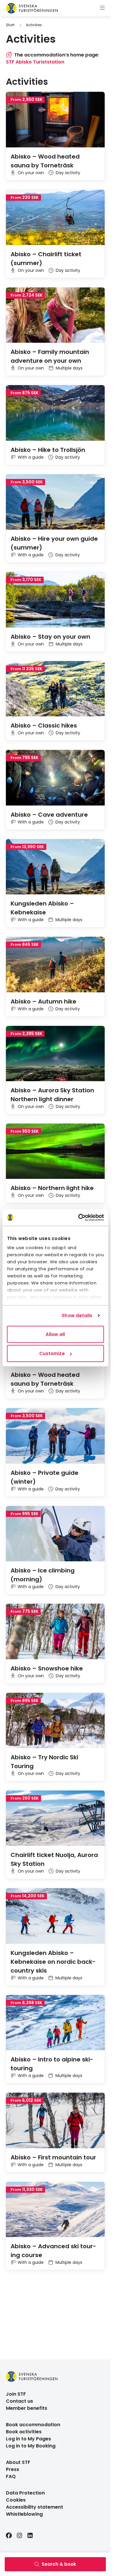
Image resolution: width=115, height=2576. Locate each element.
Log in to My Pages (28, 2439)
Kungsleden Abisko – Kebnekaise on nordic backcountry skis (53, 1962)
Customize (52, 1353)
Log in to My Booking (31, 2446)
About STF (18, 2462)
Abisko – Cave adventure (49, 815)
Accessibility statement (34, 2507)
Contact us (19, 2401)
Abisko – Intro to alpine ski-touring (52, 2064)
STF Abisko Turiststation (35, 62)
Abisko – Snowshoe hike (47, 1668)
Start (10, 25)
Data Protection (25, 2493)
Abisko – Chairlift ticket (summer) (46, 259)
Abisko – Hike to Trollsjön (48, 450)
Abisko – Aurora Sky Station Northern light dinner (52, 1095)
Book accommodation (33, 2425)
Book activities (24, 2432)
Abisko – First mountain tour (53, 2157)
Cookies (16, 2500)
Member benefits (27, 2408)
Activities (34, 25)
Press (13, 2469)
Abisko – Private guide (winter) (45, 1477)
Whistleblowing (24, 2514)
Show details (77, 1316)
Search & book (59, 2564)
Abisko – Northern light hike (52, 1188)
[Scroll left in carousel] (93, 82)
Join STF (16, 2394)
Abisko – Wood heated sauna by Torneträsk (45, 161)
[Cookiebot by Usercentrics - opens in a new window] (79, 1218)
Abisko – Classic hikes (44, 725)
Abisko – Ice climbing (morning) (43, 1575)
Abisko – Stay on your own (50, 637)
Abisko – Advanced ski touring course (53, 2251)
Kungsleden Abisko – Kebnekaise (42, 908)
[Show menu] (102, 8)
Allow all (55, 1334)
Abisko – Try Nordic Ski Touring (44, 1762)
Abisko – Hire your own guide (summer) (54, 543)
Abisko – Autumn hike (43, 1001)
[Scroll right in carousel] (102, 82)
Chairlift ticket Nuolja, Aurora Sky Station (54, 1859)
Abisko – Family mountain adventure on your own (50, 356)
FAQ (11, 2476)
